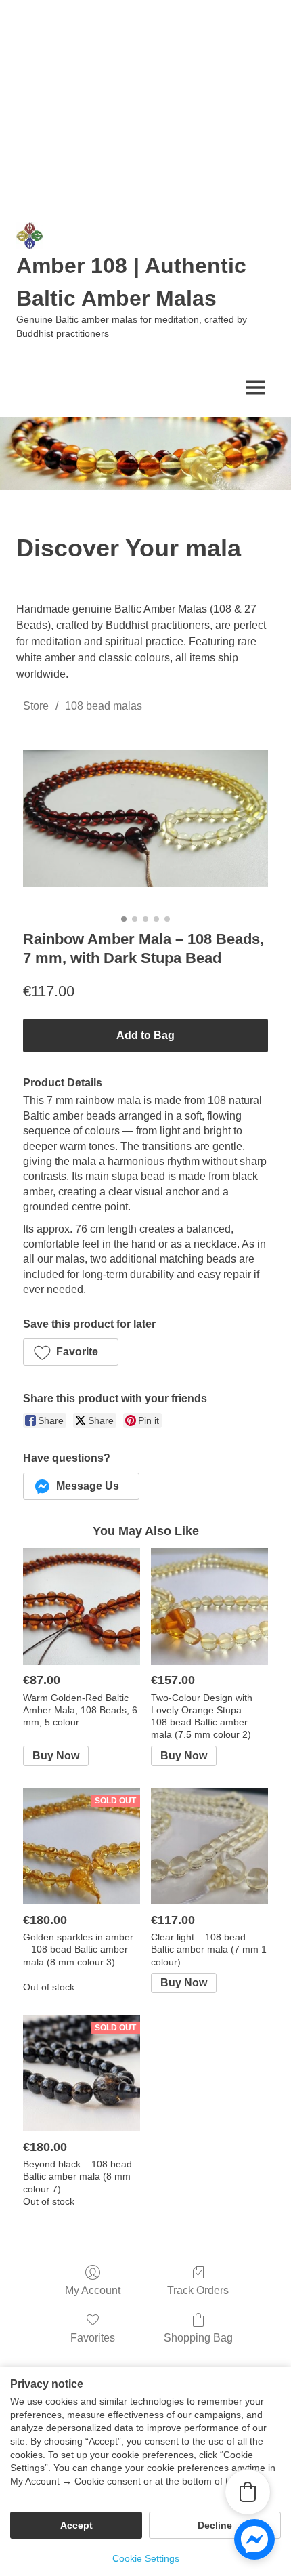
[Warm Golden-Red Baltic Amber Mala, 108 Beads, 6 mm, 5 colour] (82, 1607)
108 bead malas (104, 706)
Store (36, 706)
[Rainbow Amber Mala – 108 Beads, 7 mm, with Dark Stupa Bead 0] (145, 818)
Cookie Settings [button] (146, 2558)
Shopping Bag (198, 2338)
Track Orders (198, 2290)
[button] (71, 1352)
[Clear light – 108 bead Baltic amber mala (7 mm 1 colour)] (209, 1846)
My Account (93, 2290)
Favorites (93, 2338)
